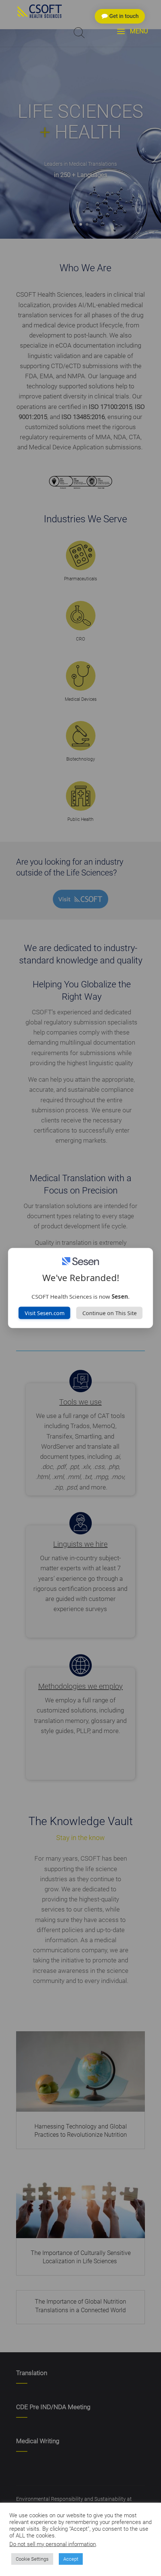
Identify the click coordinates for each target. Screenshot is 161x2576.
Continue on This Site (110, 1313)
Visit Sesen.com (45, 1313)
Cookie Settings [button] (32, 2559)
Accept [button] (71, 2559)
